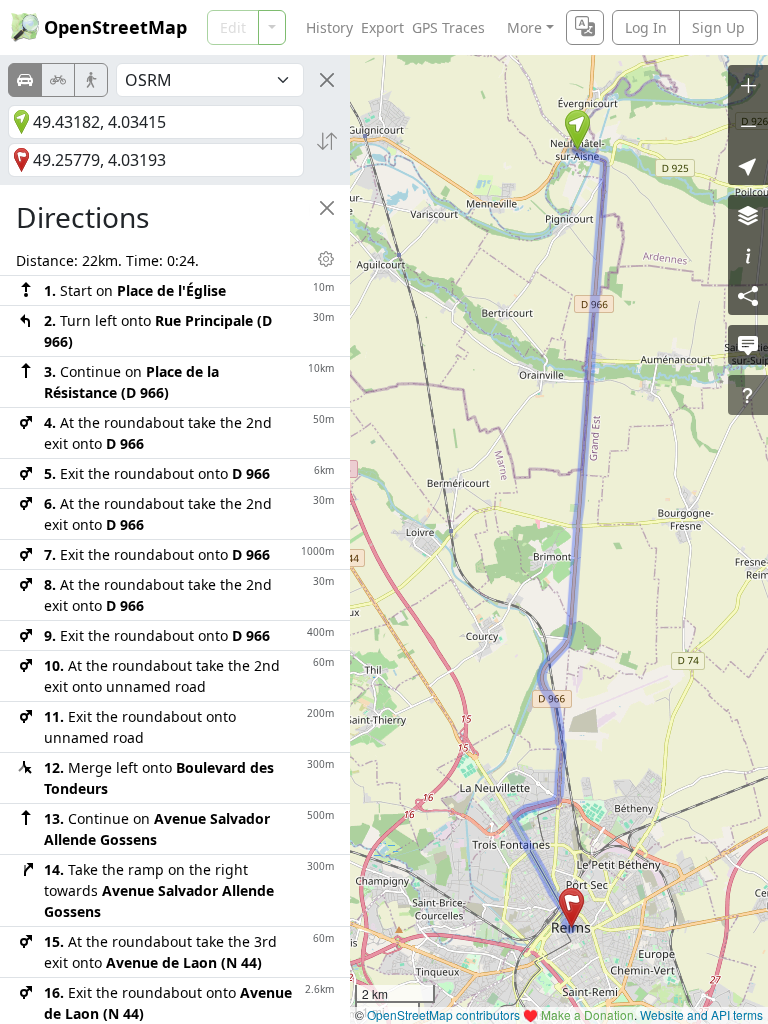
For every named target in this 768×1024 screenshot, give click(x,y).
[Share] (748, 295)
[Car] (25, 80)
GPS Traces (448, 27)
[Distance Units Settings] (326, 259)
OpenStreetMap (115, 27)
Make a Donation (587, 1014)
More (524, 27)
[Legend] (748, 255)
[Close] (327, 80)
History (329, 27)
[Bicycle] (58, 80)
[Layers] (748, 215)
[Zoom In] (748, 85)
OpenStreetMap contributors (443, 1014)
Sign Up (718, 27)
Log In (646, 27)
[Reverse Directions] (327, 141)
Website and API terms (701, 1014)
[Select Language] (585, 27)
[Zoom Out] (748, 125)
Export (382, 27)
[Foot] (91, 80)
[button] (577, 130)
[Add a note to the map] (748, 345)
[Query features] (748, 395)
